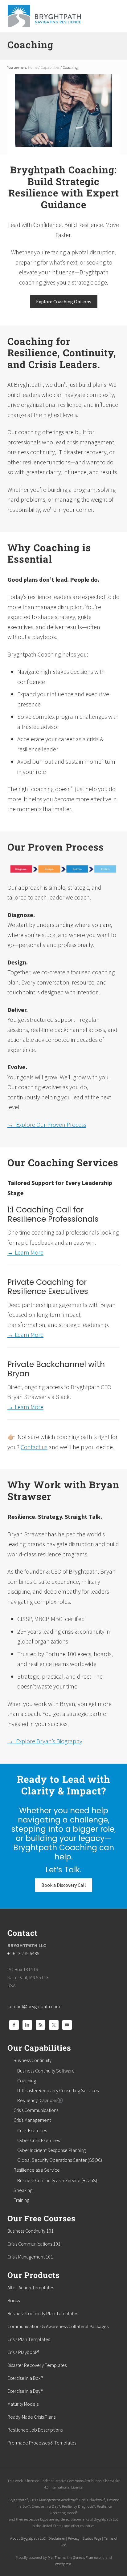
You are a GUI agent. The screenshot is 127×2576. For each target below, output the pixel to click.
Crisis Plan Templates (29, 2339)
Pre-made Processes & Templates (42, 2443)
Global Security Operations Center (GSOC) (60, 2160)
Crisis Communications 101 (34, 2244)
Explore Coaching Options (64, 301)
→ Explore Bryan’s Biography (45, 1741)
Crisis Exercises (32, 2130)
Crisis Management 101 (30, 2257)
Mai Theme (57, 2557)
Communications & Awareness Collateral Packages (58, 2326)
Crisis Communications (36, 2110)
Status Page (92, 2538)
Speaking (23, 2190)
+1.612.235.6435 (23, 1953)
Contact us (34, 1447)
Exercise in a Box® (25, 2378)
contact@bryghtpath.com (34, 2006)
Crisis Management (32, 2120)
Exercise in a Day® (25, 2391)
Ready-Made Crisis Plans (31, 2417)
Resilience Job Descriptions (35, 2430)
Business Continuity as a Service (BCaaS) (57, 2180)
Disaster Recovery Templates (37, 2365)
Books (14, 2300)
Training (21, 2200)
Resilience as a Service (37, 2170)
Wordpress (63, 2564)
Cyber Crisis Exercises (39, 2140)
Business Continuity (33, 2060)
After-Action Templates (31, 2287)
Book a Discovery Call (64, 1885)
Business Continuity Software (46, 2071)
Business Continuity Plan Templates (43, 2313)
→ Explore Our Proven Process (47, 1124)
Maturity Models (23, 2404)
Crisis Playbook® (23, 2352)
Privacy (74, 2538)
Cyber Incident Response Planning (51, 2150)
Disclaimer (57, 2538)
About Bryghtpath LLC (28, 2538)
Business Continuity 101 (31, 2231)
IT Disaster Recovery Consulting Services (58, 2090)
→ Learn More (25, 1252)
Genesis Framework (88, 2557)
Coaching (27, 2081)
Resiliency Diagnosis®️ (40, 2100)
